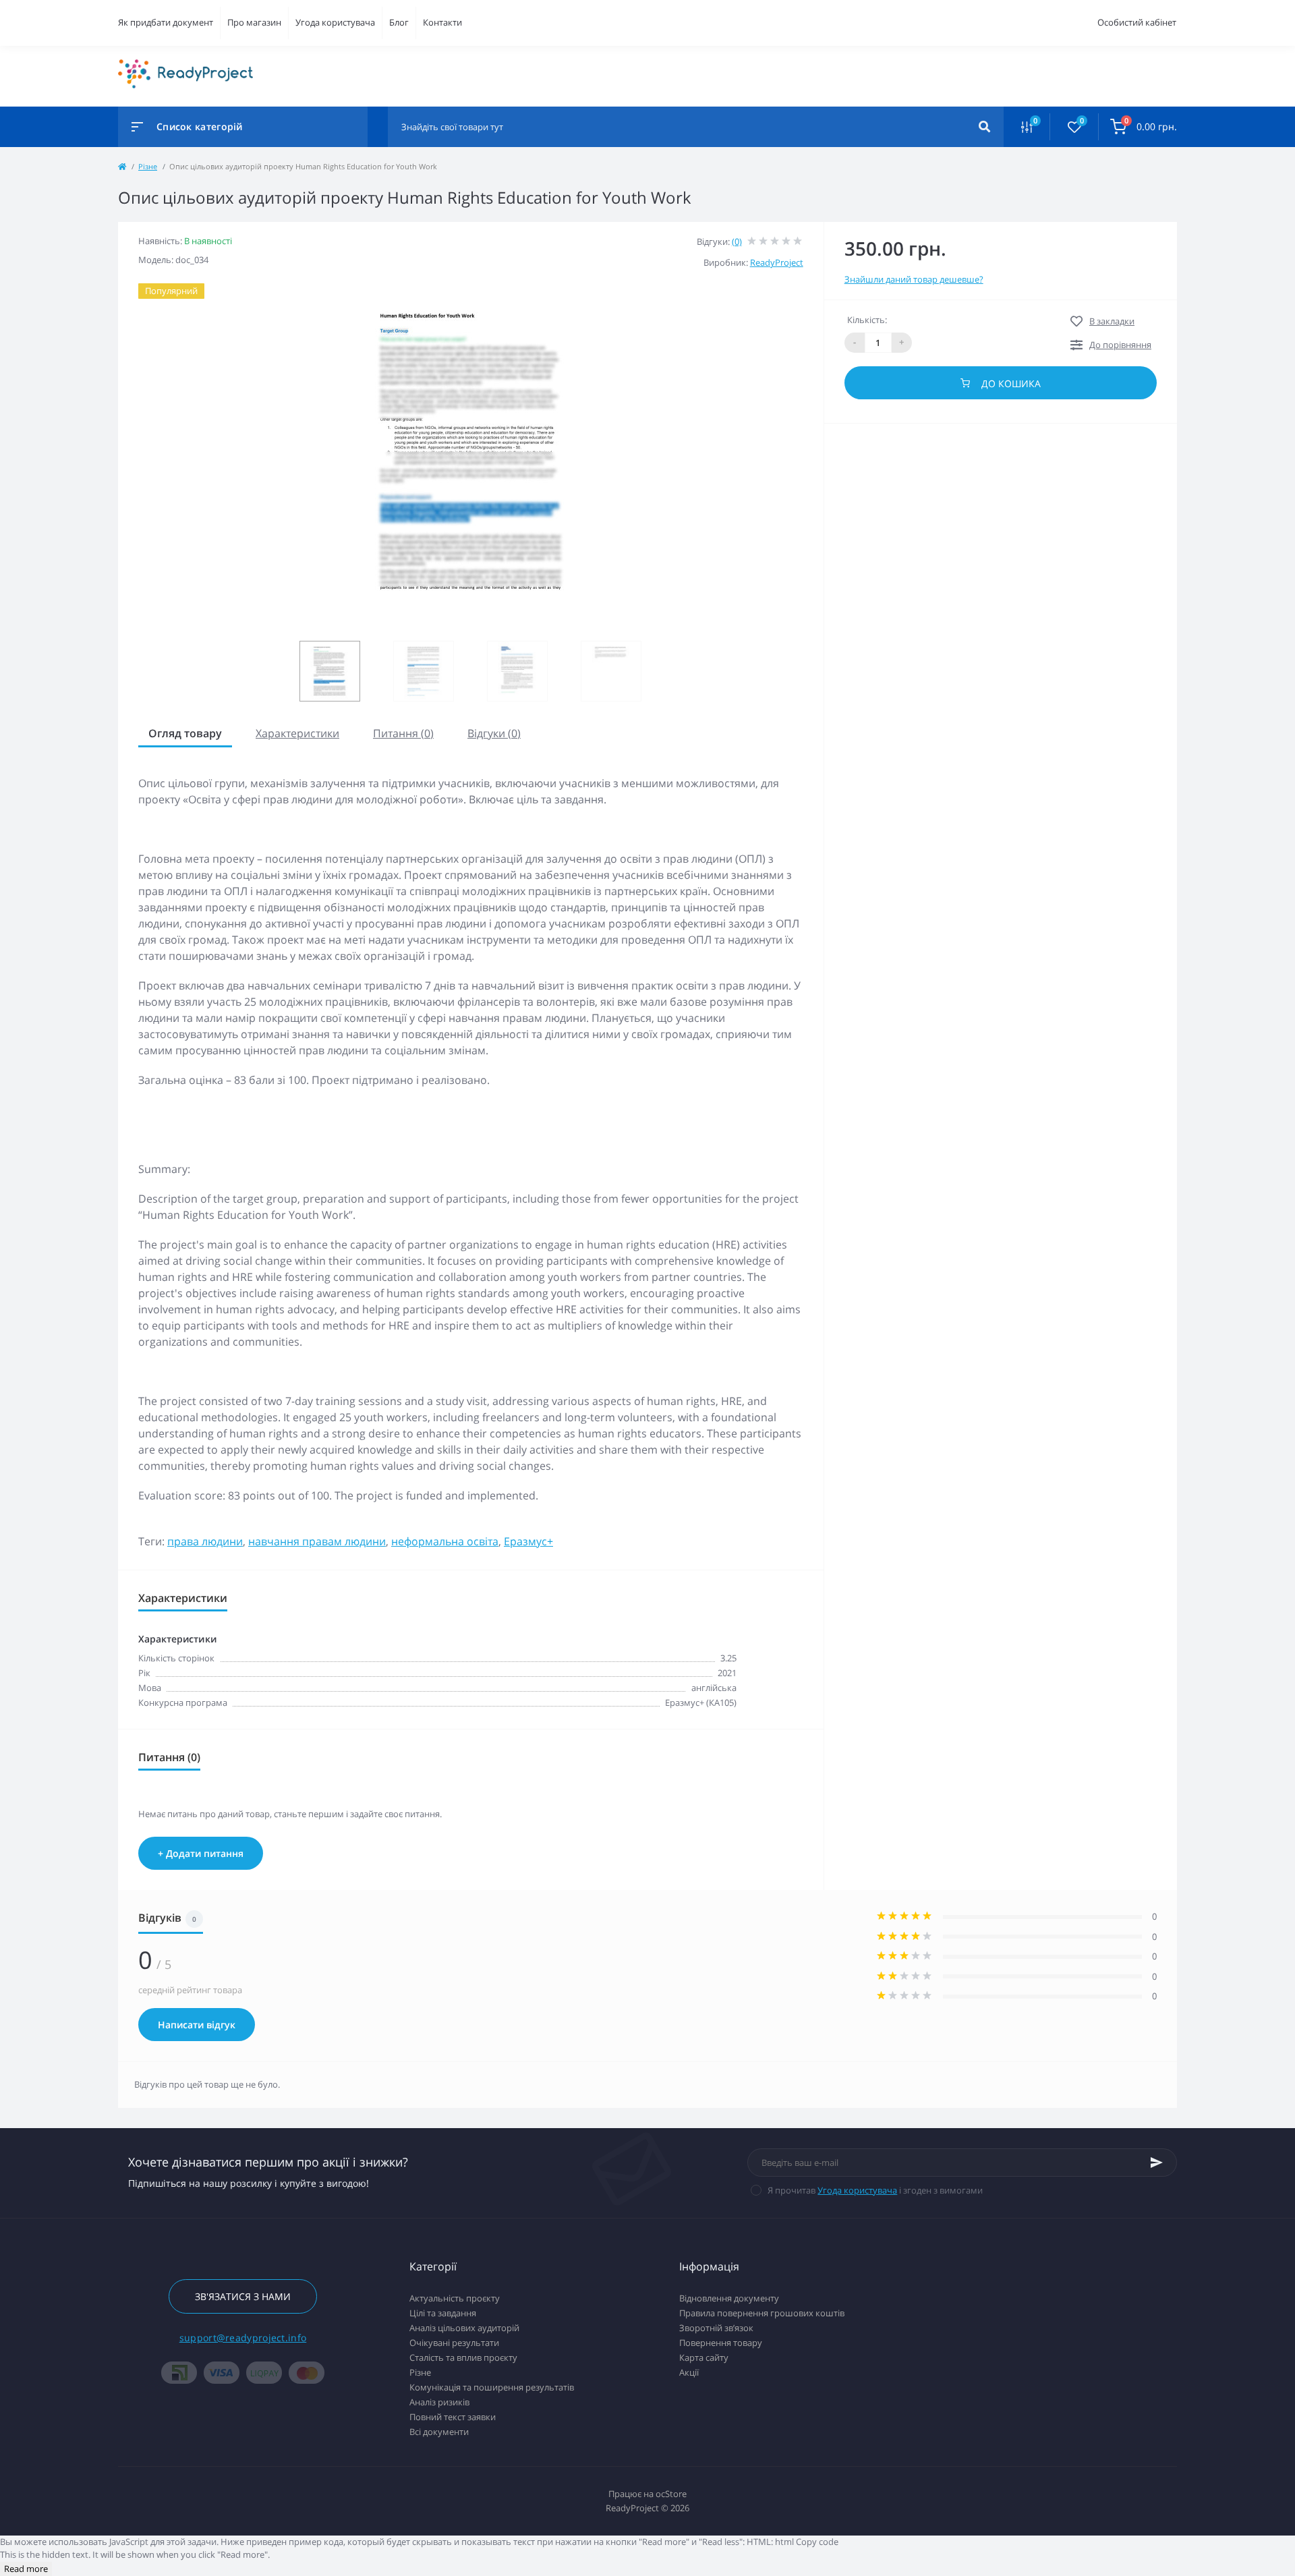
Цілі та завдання (443, 2313)
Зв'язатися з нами (243, 2296)
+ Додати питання (201, 1853)
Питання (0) (403, 733)
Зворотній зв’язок (716, 2328)
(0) (737, 241)
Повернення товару (721, 2343)
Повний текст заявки (453, 2417)
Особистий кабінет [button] (1137, 22)
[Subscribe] (1157, 2163)
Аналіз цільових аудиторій (464, 2328)
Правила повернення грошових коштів (762, 2313)
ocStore (671, 2494)
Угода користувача (335, 22)
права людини (205, 1541)
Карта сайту (704, 2357)
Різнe (148, 166)
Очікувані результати (454, 2343)
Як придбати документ (166, 22)
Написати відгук (197, 2025)
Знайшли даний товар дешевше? (914, 279)
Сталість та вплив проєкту (463, 2357)
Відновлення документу (729, 2298)
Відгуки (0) (494, 733)
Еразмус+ (528, 1541)
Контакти (442, 22)
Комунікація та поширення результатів (492, 2387)
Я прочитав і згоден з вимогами (875, 2190)
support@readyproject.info (243, 2338)
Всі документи (439, 2432)
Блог (399, 22)
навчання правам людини (317, 1541)
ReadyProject (777, 262)
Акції (689, 2372)
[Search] (984, 127)
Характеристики (297, 733)
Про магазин (254, 22)
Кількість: (867, 320)
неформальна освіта (445, 1541)
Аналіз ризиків (439, 2402)
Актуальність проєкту (455, 2298)
